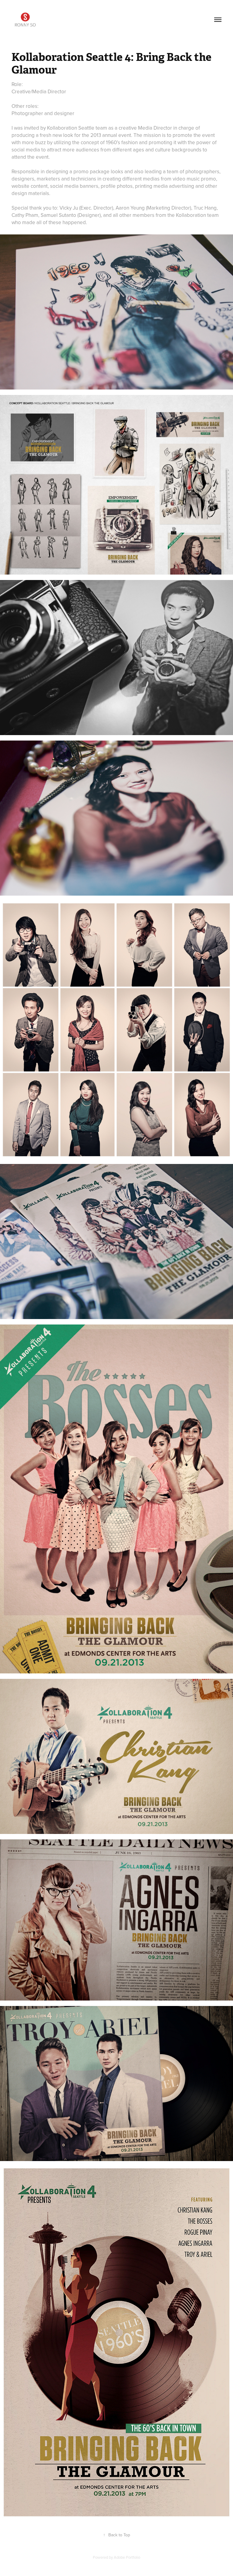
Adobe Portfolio (127, 2557)
